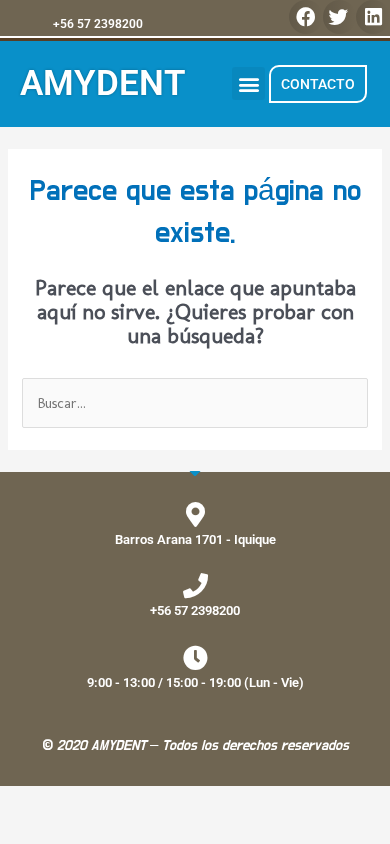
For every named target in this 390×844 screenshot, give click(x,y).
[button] (306, 17)
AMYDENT (103, 83)
